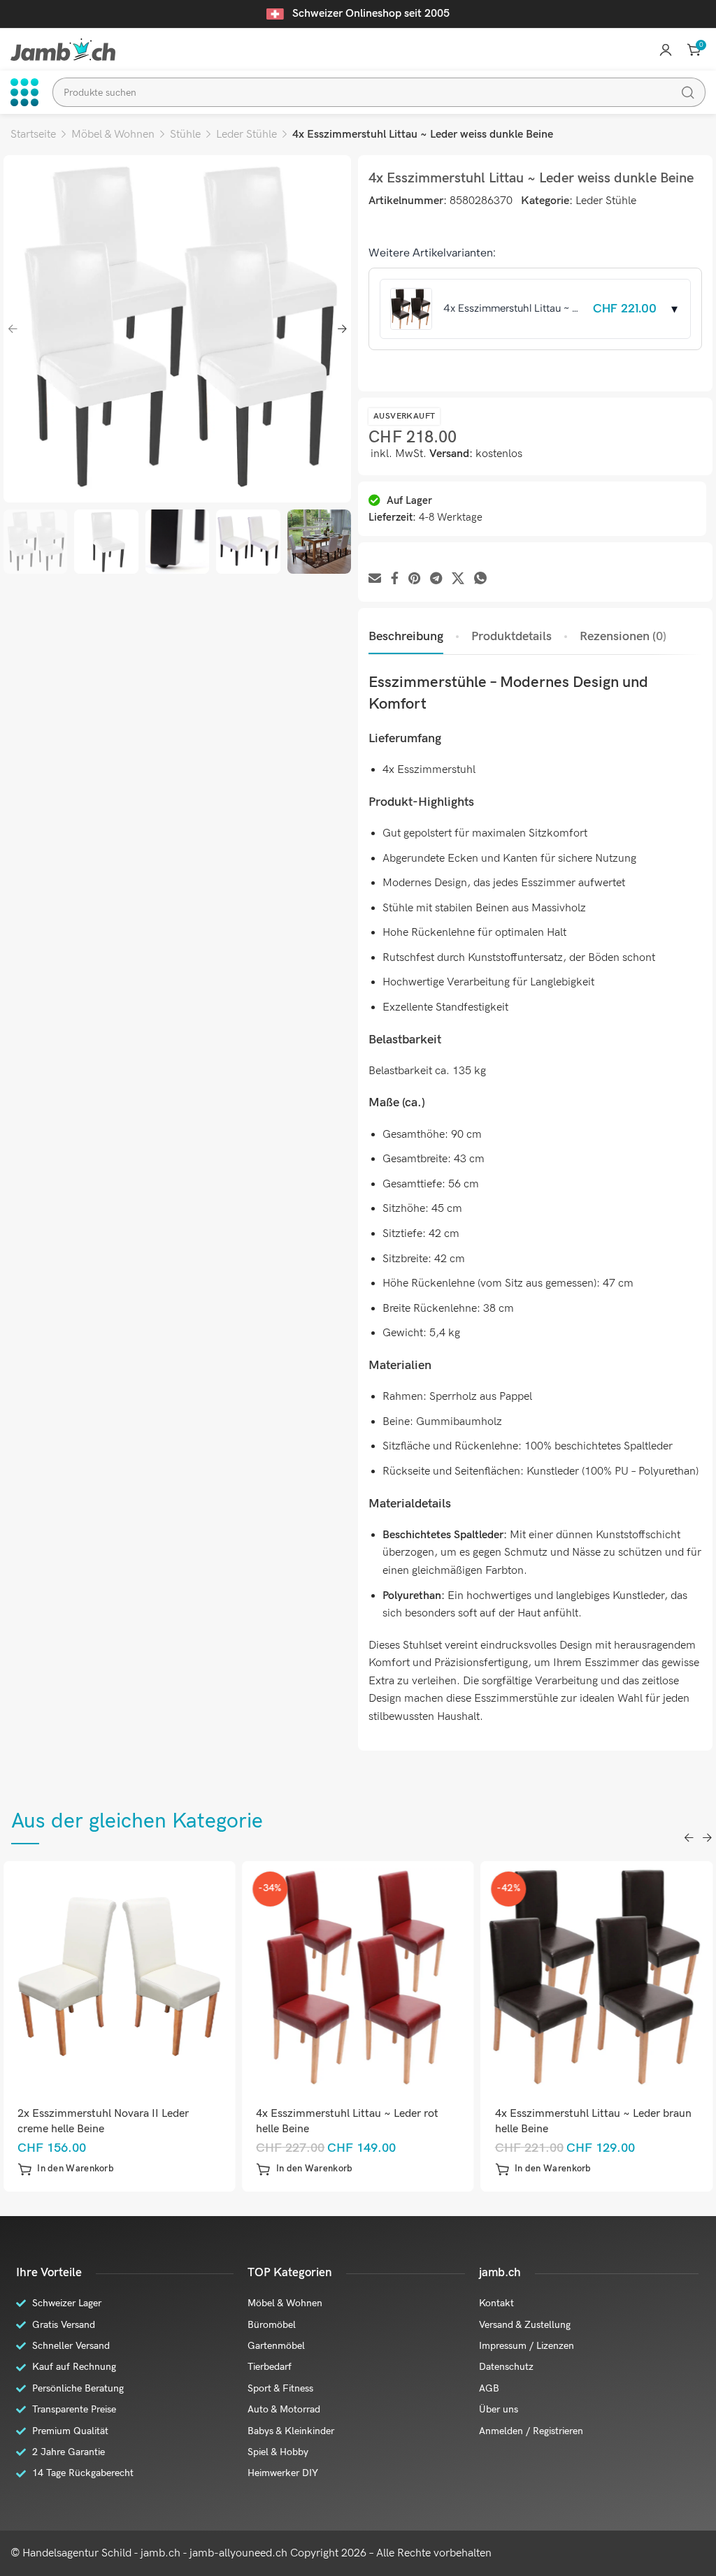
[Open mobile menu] (24, 92)
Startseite (33, 135)
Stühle (185, 135)
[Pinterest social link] (414, 579)
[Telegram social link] (436, 579)
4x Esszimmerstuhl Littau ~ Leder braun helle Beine (378, 2121)
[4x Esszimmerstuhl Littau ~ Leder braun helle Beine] (381, 1977)
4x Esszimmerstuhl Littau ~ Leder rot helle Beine (133, 2121)
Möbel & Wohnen (113, 135)
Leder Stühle (246, 135)
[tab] (406, 637)
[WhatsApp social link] (480, 579)
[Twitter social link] (458, 579)
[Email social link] (375, 579)
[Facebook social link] (395, 579)
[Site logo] (63, 49)
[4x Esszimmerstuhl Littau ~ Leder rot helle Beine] (143, 1977)
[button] (89, 2169)
